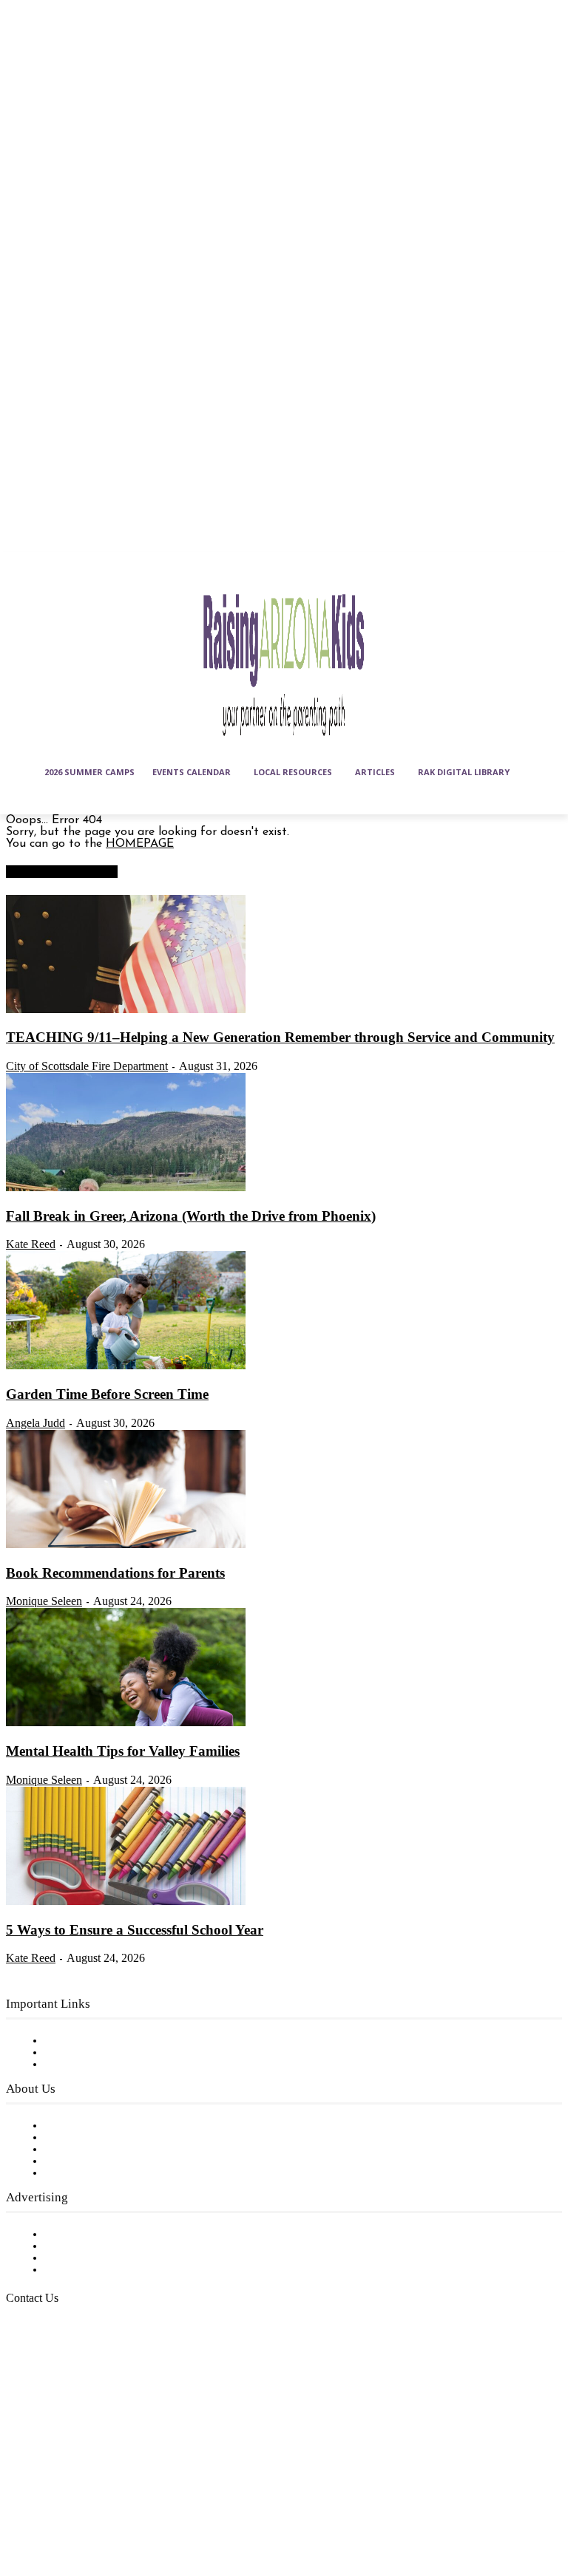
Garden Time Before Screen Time (107, 1394)
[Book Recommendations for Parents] (126, 1545)
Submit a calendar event (110, 2173)
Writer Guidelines (90, 2161)
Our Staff (70, 2126)
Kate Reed (31, 1244)
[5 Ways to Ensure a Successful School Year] (126, 1902)
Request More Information (116, 2270)
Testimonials (78, 2235)
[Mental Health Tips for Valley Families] (126, 1723)
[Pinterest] (21, 2510)
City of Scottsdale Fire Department (87, 1066)
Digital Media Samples (105, 2258)
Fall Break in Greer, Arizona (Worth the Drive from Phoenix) (191, 1216)
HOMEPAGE (140, 844)
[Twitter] (58, 2510)
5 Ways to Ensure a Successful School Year (135, 1930)
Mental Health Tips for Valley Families (123, 1751)
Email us (59, 2374)
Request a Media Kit (100, 2246)
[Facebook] (21, 2474)
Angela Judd (35, 1423)
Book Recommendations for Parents (115, 1573)
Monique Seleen (44, 1601)
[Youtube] (94, 2510)
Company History (92, 2138)
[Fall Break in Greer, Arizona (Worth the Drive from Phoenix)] (126, 1188)
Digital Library (84, 2053)
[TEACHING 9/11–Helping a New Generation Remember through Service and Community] (126, 1010)
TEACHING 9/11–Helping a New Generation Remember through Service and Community (280, 1037)
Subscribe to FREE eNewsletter (129, 2041)
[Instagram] (58, 2474)
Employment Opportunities (119, 2150)
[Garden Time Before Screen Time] (126, 1366)
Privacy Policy (81, 2065)
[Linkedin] (94, 2474)
